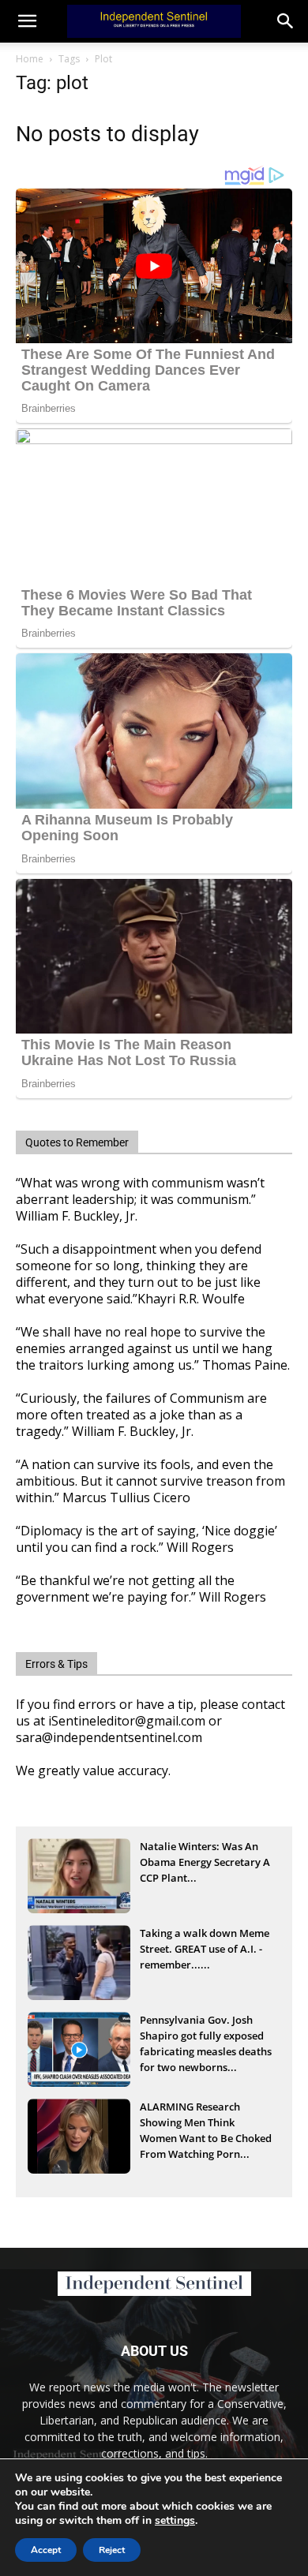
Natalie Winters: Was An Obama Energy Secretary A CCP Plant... (205, 1862)
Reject (112, 2550)
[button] (286, 21)
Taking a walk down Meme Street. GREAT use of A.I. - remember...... (205, 1949)
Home (30, 59)
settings (175, 2521)
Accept (46, 2550)
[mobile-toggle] (27, 21)
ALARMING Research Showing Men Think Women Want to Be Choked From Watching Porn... (206, 2124)
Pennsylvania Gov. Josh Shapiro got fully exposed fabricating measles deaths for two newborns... (206, 2037)
